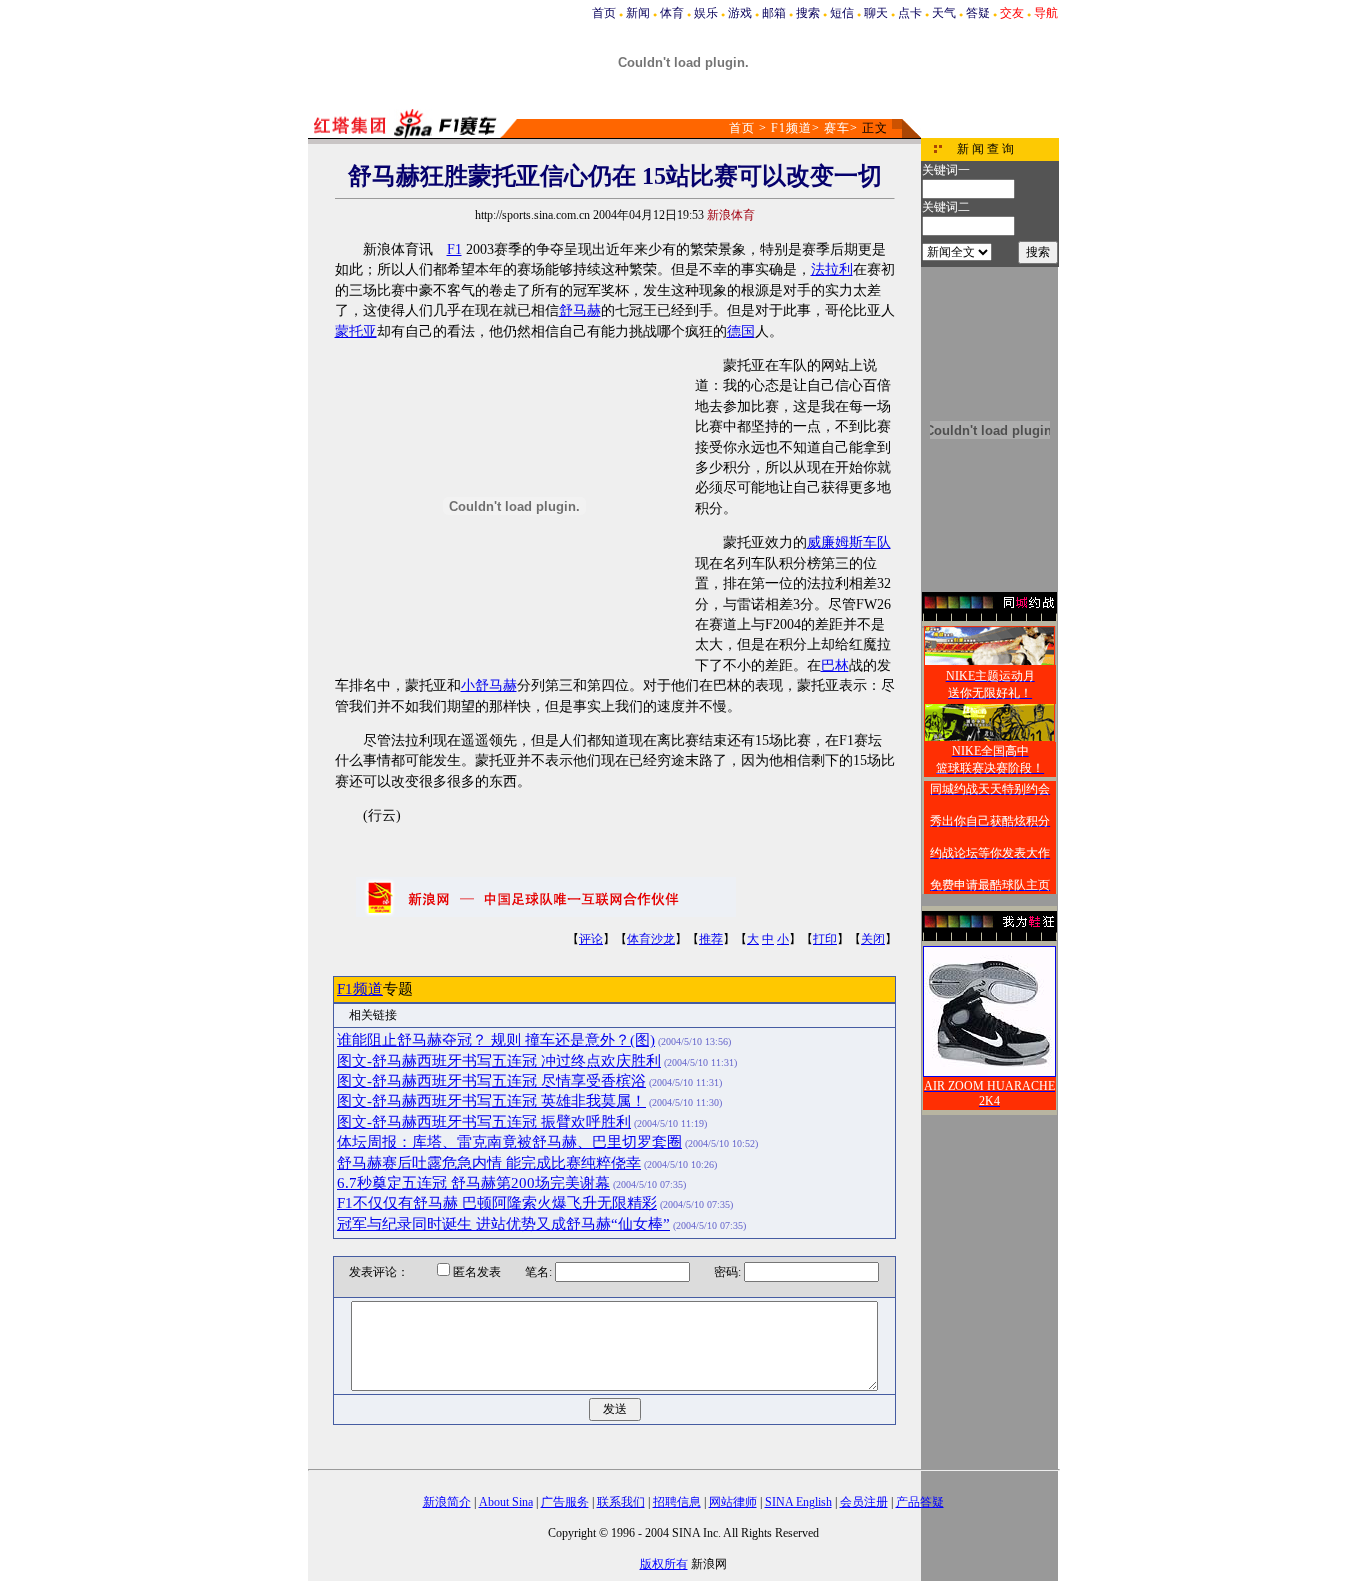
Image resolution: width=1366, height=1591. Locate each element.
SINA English (798, 1502)
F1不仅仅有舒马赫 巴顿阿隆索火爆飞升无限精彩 (497, 1203)
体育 (672, 13)
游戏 (740, 13)
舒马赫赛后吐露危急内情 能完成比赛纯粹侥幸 (489, 1163)
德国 (741, 331)
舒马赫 (580, 310)
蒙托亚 (356, 331)
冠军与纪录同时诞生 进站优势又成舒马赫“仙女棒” (503, 1224)
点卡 (910, 13)
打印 (825, 939)
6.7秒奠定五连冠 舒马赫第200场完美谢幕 (473, 1183)
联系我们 (621, 1502)
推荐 (711, 939)
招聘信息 (677, 1502)
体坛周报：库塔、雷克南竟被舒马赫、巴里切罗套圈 (509, 1142)
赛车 (837, 128)
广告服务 (565, 1502)
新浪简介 (447, 1502)
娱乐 (706, 13)
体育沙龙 (651, 939)
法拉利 (832, 269)
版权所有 (664, 1564)
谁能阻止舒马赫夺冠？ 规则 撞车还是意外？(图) (496, 1040)
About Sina (506, 1502)
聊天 (876, 13)
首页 (604, 13)
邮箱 (774, 13)
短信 (842, 13)
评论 (591, 939)
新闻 (638, 13)
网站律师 (733, 1502)
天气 (944, 13)
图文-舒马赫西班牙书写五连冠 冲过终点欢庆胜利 (499, 1061)
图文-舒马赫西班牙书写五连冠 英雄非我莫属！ (491, 1101)
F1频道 (791, 128)
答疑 (978, 13)
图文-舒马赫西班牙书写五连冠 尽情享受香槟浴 (491, 1081)
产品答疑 (920, 1502)
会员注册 (864, 1502)
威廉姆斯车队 (849, 542)
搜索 (808, 13)
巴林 (835, 665)
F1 (454, 249)
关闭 (873, 939)
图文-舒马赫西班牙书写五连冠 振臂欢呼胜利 (484, 1122)
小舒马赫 (489, 685)
